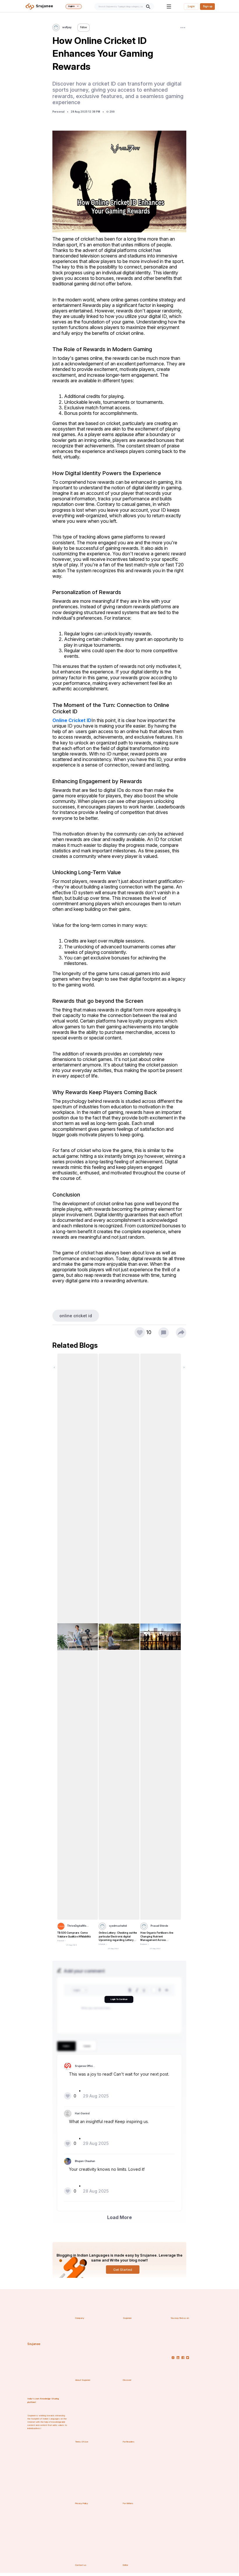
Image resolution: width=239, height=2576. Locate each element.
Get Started (123, 2270)
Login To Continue (119, 1999)
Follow (84, 27)
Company (80, 2318)
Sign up (208, 6)
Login (191, 6)
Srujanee (34, 2344)
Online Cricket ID (72, 720)
